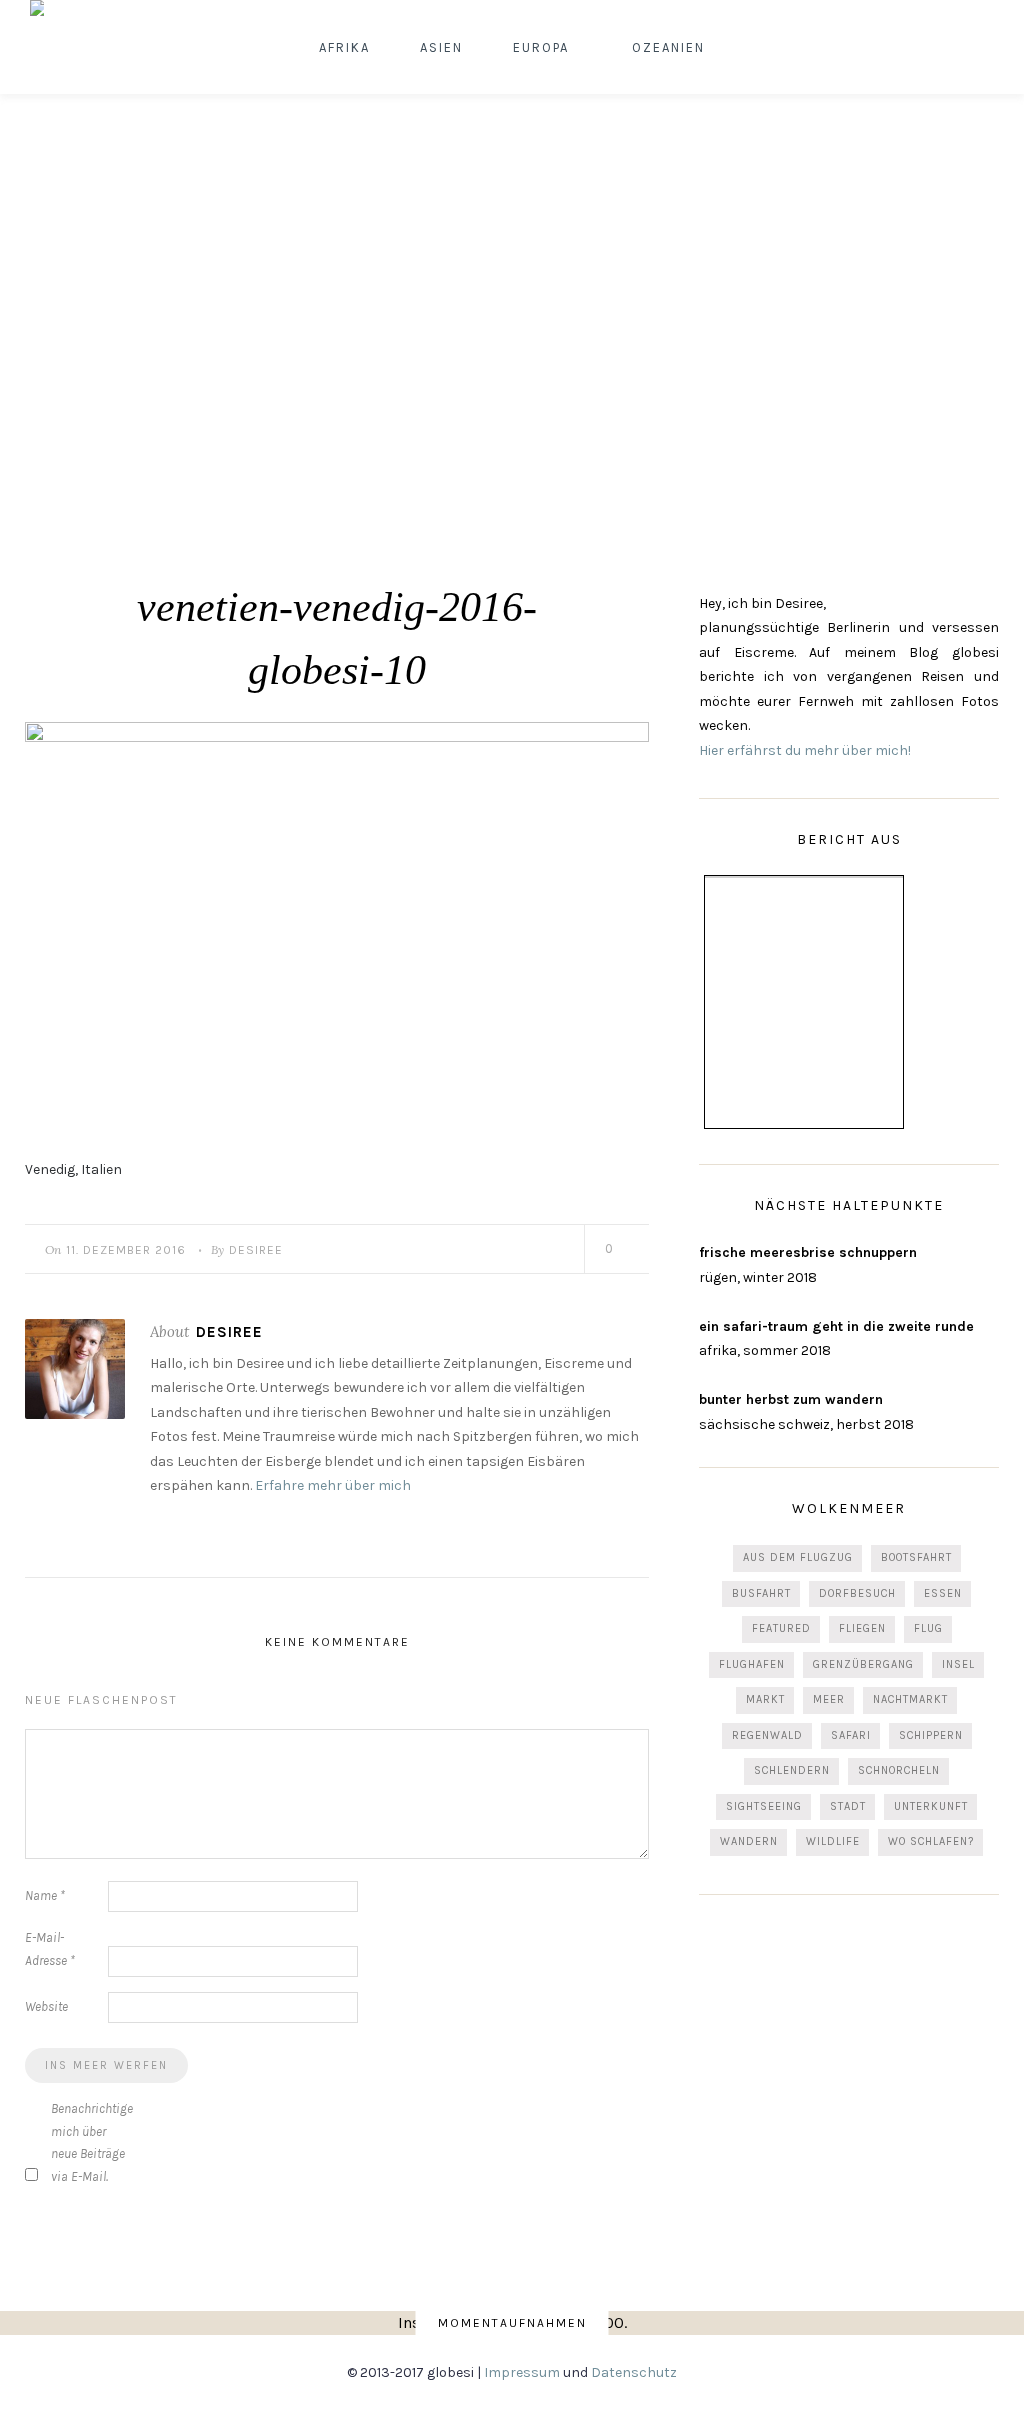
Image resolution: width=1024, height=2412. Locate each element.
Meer (829, 1699)
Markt (765, 1699)
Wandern (749, 1841)
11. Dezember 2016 (126, 1250)
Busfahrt (761, 1593)
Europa (541, 47)
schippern (931, 1735)
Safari (851, 1735)
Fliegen (862, 1628)
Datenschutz (634, 2372)
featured (781, 1628)
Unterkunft (931, 1806)
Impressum (522, 2372)
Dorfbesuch (857, 1593)
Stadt (848, 1806)
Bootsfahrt (916, 1557)
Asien (441, 47)
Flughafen (752, 1664)
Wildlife (833, 1841)
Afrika (344, 47)
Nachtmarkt (910, 1699)
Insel (958, 1664)
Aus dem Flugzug (798, 1557)
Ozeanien (668, 47)
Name (45, 1895)
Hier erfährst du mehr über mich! (805, 750)
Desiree (256, 1250)
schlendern (792, 1770)
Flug (928, 1628)
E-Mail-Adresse (50, 1949)
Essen (943, 1593)
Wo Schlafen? (931, 1841)
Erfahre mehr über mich (333, 1485)
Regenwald (767, 1735)
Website (46, 2006)
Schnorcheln (899, 1770)
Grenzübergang (863, 1664)
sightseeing (764, 1806)
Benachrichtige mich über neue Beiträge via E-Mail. (91, 2142)
